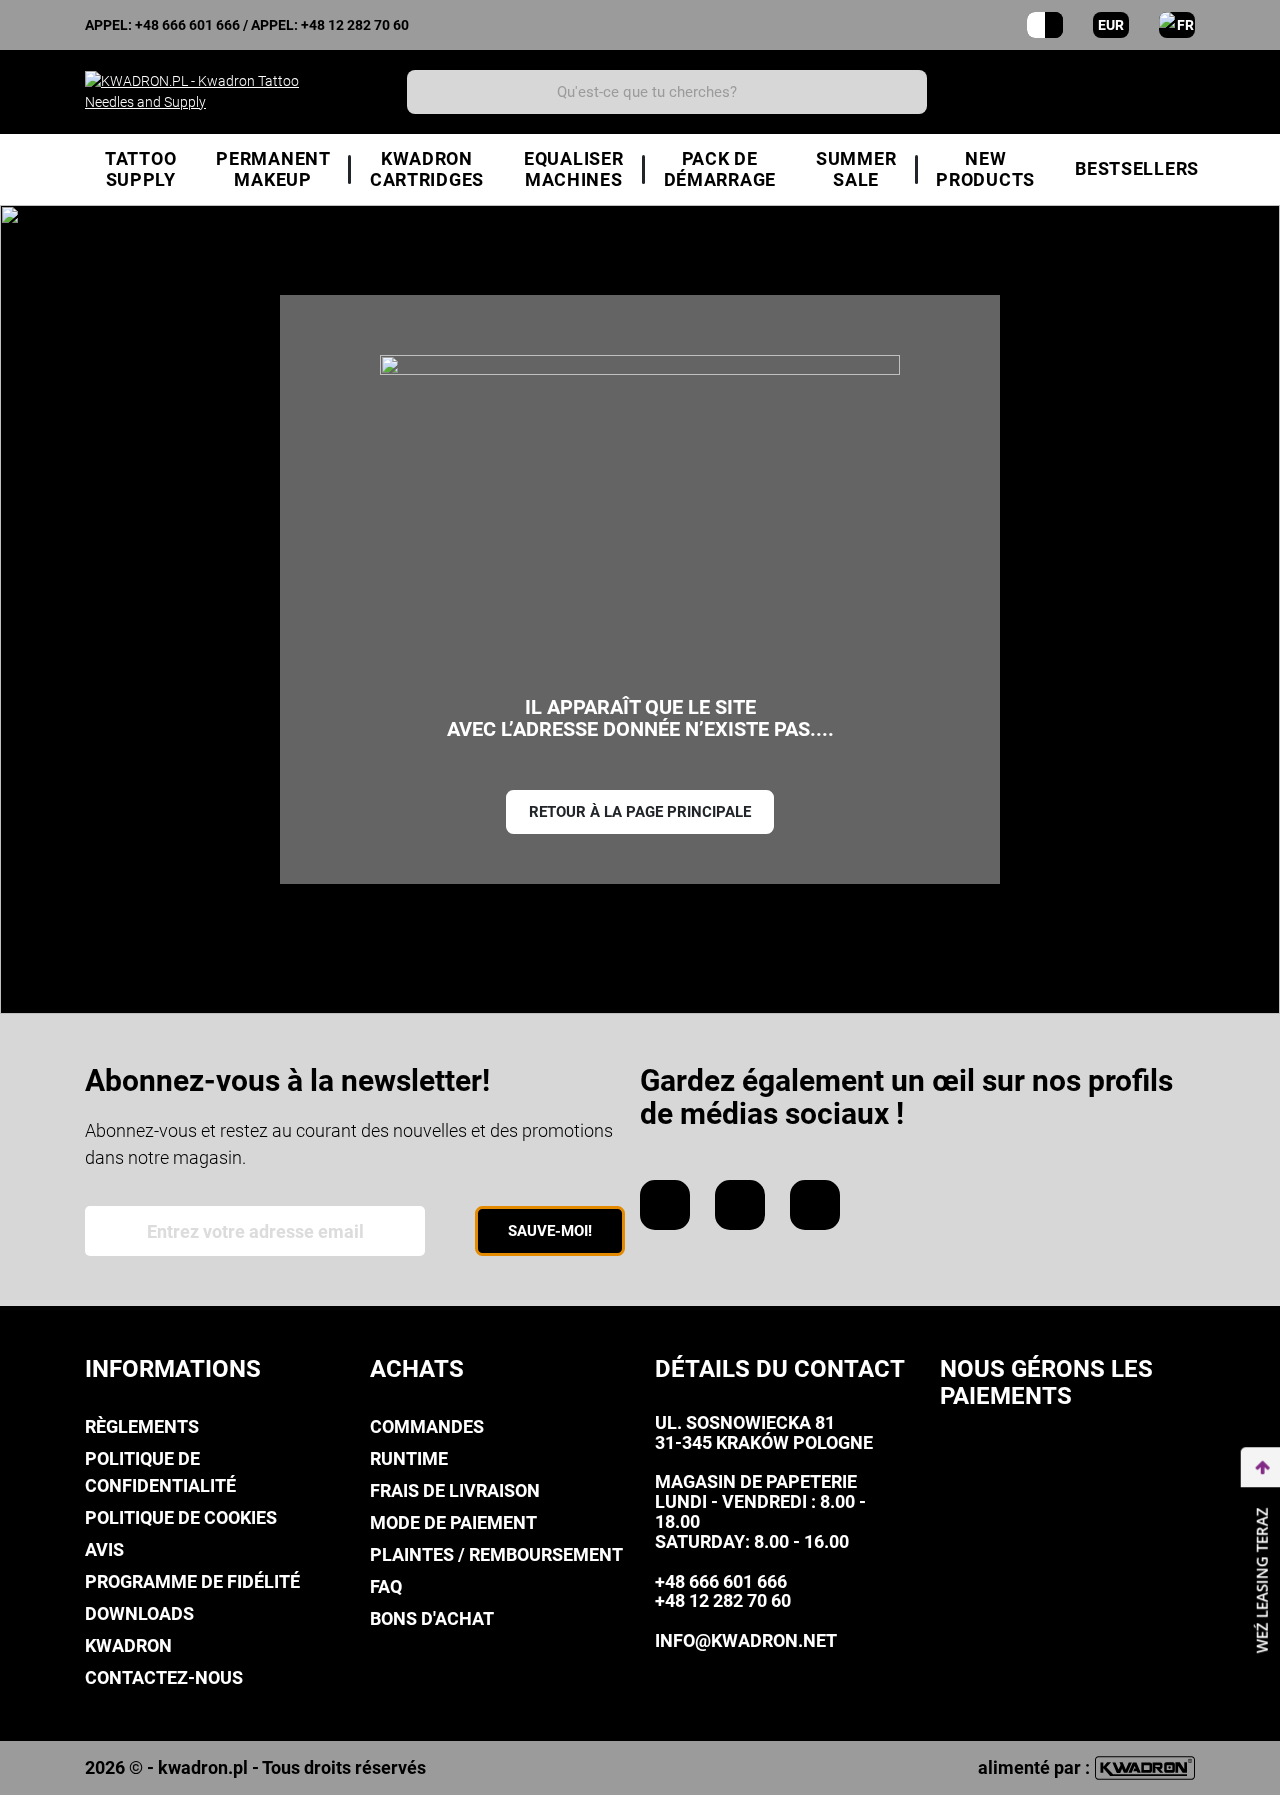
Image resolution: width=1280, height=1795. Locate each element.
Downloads (139, 1613)
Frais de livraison (455, 1490)
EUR (1111, 25)
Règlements (142, 1426)
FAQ (386, 1586)
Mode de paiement (453, 1522)
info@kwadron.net (746, 1640)
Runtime (409, 1458)
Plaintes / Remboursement (496, 1554)
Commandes (427, 1426)
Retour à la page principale (640, 812)
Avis (104, 1549)
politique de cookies (181, 1517)
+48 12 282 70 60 (355, 25)
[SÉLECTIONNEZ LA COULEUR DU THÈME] (1045, 25)
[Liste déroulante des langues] (1177, 25)
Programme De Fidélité (192, 1581)
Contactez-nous (164, 1677)
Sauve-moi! (550, 1231)
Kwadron (128, 1645)
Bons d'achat (432, 1618)
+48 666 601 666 (187, 25)
